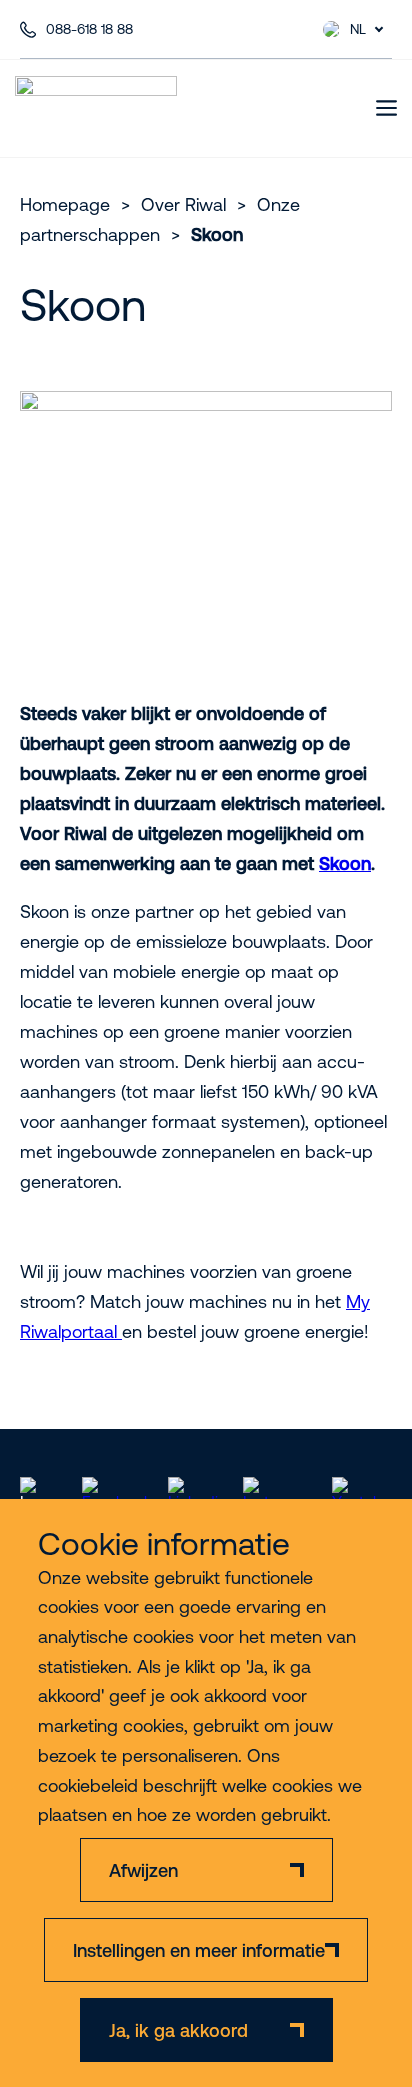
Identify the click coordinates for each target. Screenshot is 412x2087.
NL (358, 29)
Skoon (345, 863)
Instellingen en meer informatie (199, 1950)
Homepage (65, 204)
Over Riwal (183, 204)
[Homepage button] (96, 108)
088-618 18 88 (89, 29)
